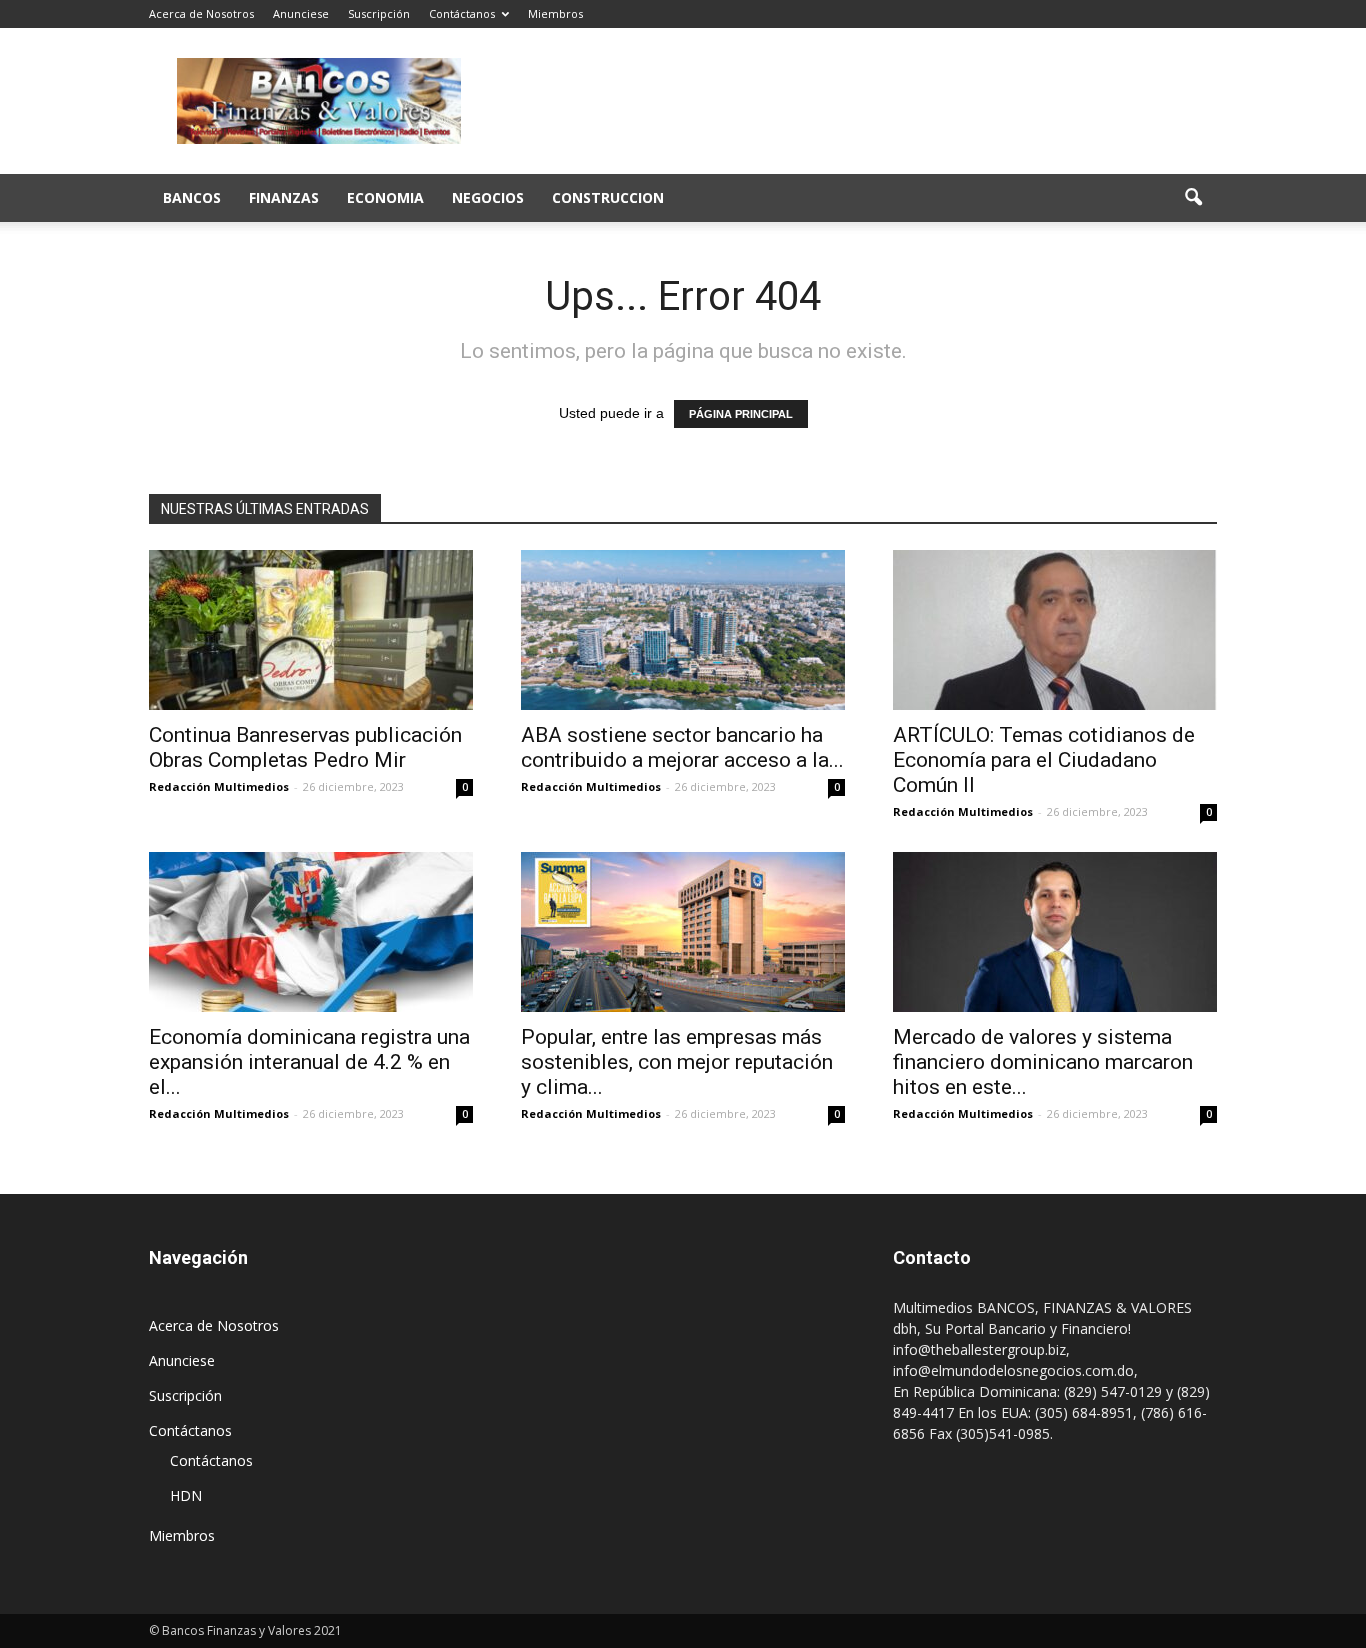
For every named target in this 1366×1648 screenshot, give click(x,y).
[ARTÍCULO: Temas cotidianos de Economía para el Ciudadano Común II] (1055, 630)
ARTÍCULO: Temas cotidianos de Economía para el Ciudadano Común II (1044, 760)
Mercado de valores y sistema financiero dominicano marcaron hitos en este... (1043, 1062)
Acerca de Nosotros (201, 13)
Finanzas (284, 197)
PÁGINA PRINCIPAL (741, 414)
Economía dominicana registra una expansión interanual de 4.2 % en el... (309, 1062)
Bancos (192, 197)
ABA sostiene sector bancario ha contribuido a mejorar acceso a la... (682, 747)
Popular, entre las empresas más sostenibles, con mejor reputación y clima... (677, 1062)
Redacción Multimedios (219, 786)
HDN (186, 1495)
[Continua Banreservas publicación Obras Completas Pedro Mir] (311, 630)
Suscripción (379, 13)
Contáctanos (462, 13)
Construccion (608, 197)
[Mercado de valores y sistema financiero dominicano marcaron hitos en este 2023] (1055, 932)
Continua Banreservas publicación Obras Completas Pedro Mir (305, 747)
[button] (1193, 198)
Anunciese (301, 13)
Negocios (488, 197)
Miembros (555, 13)
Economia (385, 197)
